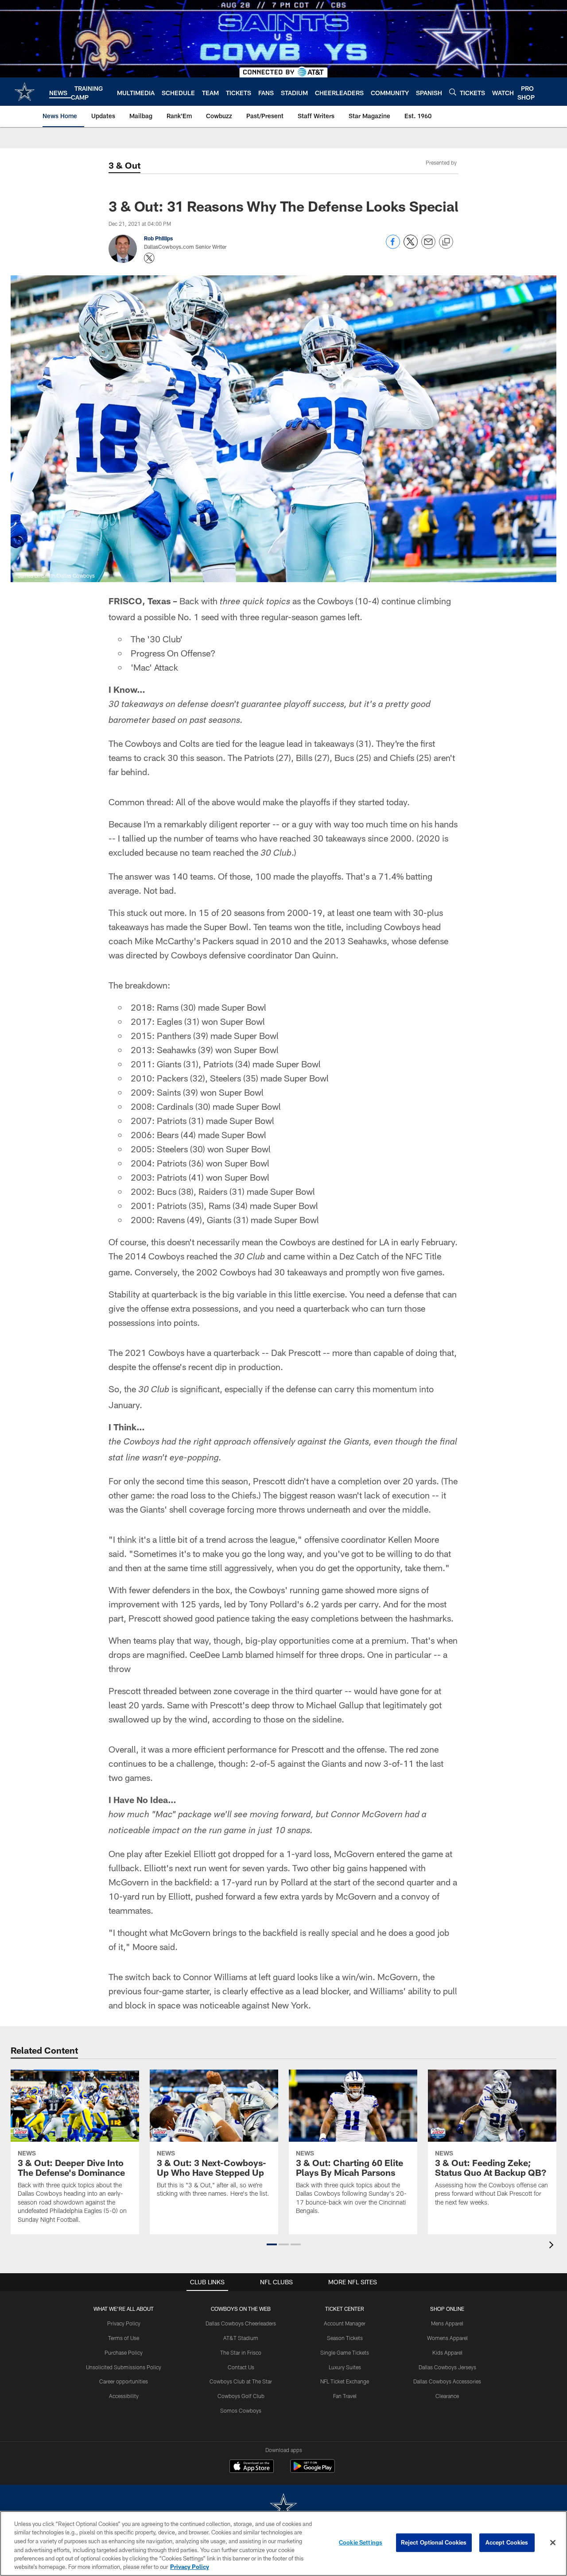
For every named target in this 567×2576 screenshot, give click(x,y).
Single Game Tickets (345, 2352)
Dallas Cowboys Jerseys (447, 2367)
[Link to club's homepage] (25, 92)
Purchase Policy (124, 2352)
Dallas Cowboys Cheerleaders (241, 2323)
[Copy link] (446, 242)
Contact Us (241, 2367)
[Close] (553, 2543)
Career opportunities (124, 2381)
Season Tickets (345, 2338)
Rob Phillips (158, 238)
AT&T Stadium (241, 2338)
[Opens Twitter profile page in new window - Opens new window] (149, 258)
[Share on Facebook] (393, 246)
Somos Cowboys (241, 2410)
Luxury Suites (345, 2367)
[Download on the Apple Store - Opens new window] (252, 2467)
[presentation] (553, 2246)
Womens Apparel (447, 2338)
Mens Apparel (447, 2323)
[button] (272, 2244)
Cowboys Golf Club (241, 2396)
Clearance (447, 2396)
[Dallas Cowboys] (283, 2507)
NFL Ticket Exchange (345, 2381)
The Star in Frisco (241, 2352)
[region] (283, 2543)
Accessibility (124, 2396)
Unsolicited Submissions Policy (124, 2367)
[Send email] (428, 246)
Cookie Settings (361, 2542)
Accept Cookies (507, 2542)
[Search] (453, 92)
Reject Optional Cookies (434, 2542)
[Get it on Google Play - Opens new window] (313, 2470)
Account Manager (345, 2323)
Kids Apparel (447, 2352)
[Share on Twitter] (411, 246)
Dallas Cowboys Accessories (447, 2381)
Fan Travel (345, 2396)
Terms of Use (124, 2338)
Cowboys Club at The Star (241, 2381)
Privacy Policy (124, 2323)
